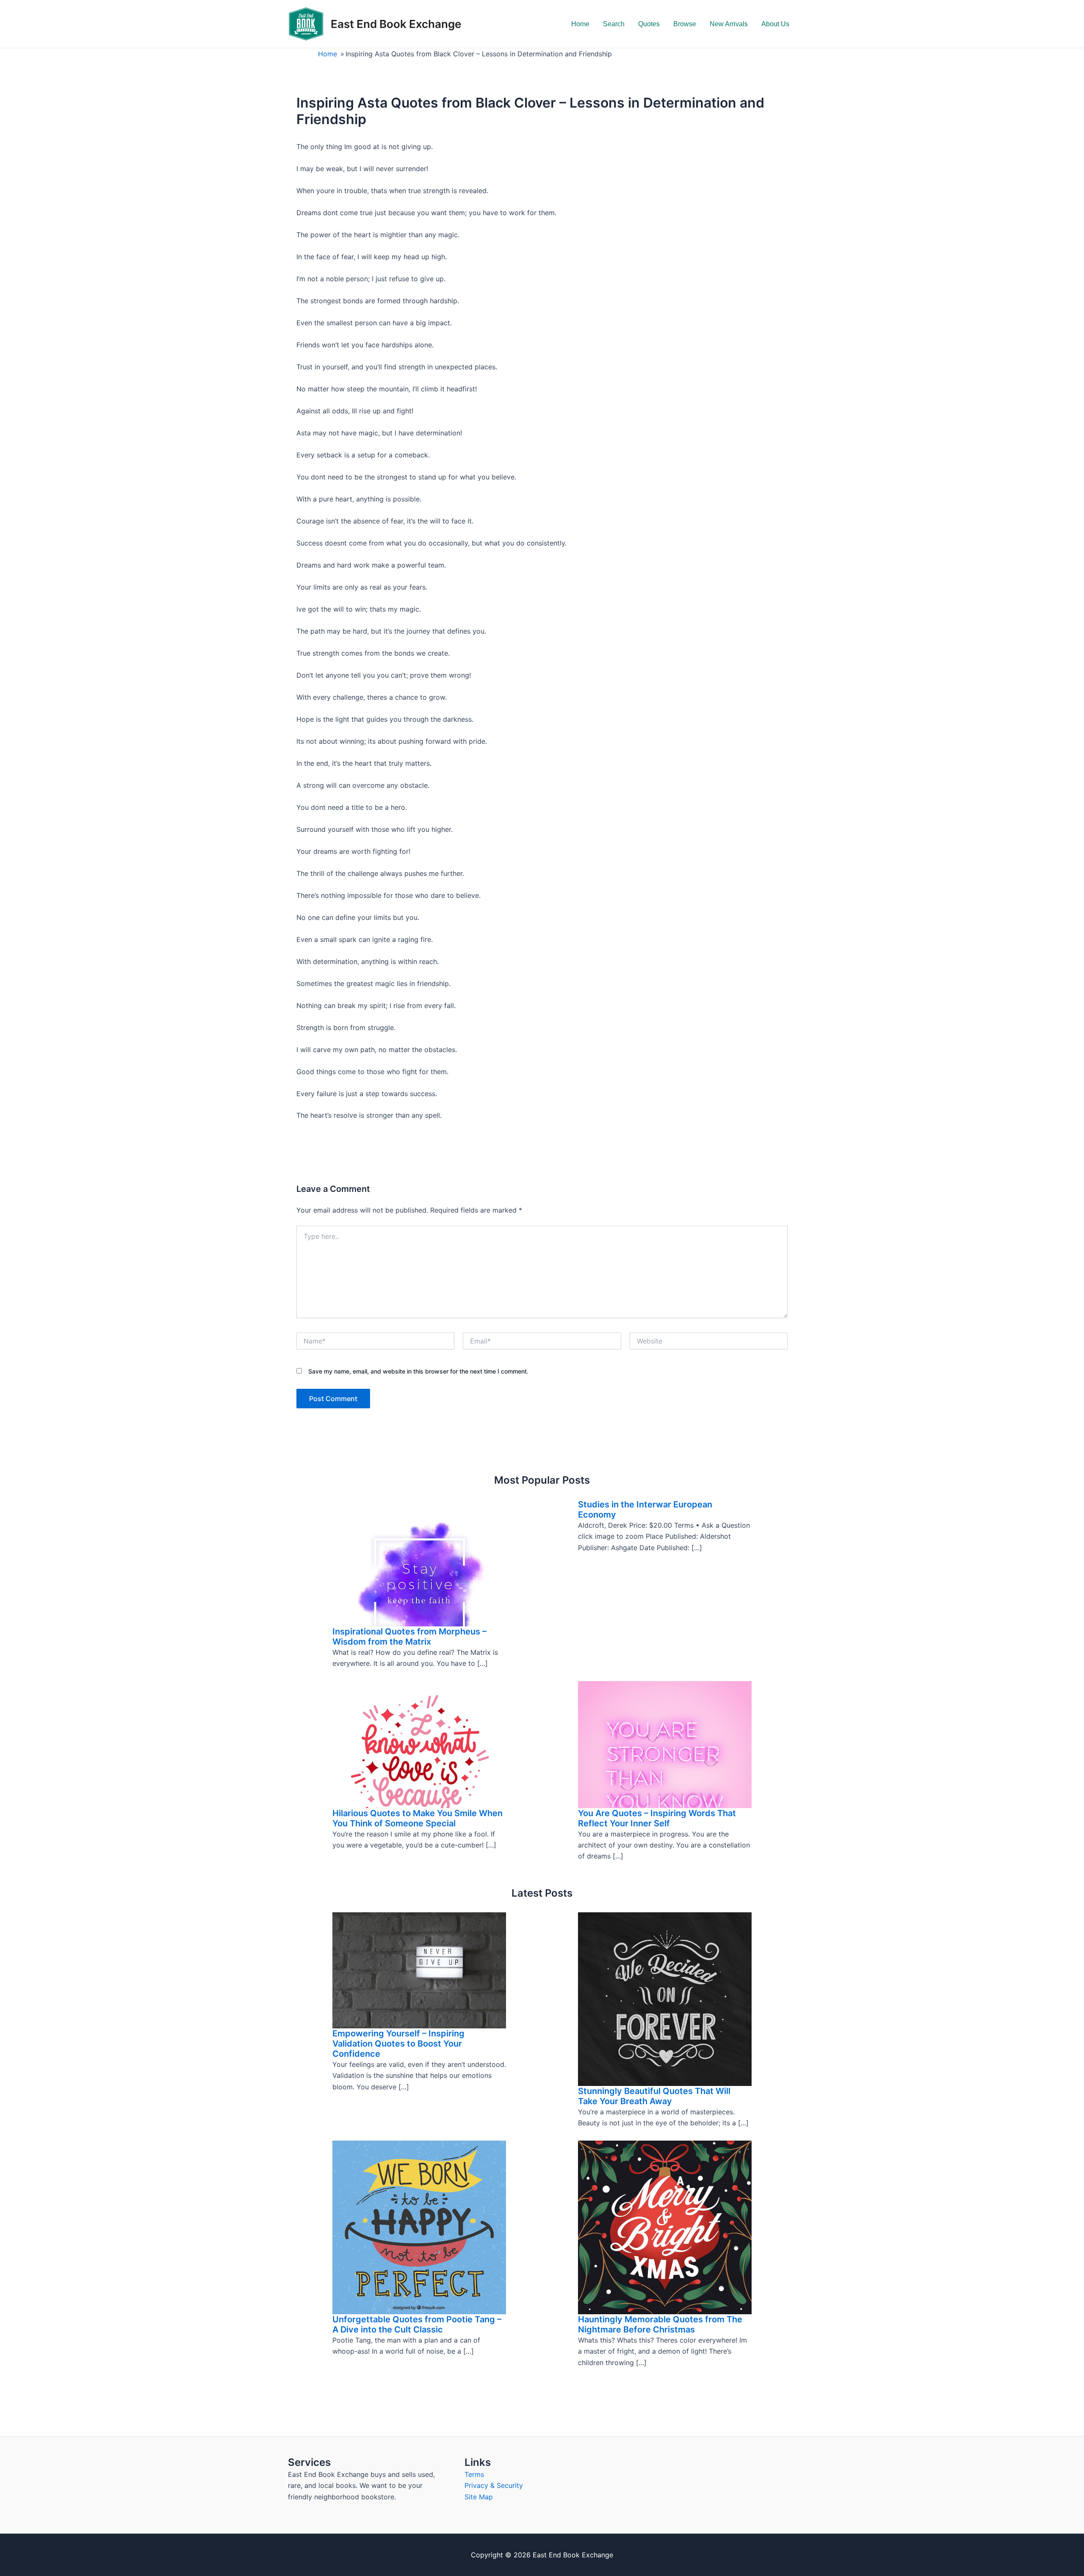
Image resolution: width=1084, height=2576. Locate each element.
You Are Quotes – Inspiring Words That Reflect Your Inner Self (657, 1818)
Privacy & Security (494, 2485)
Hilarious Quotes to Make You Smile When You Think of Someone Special (418, 1818)
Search (614, 24)
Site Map (479, 2497)
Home (580, 24)
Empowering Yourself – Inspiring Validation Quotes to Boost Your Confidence (398, 2044)
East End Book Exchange (396, 24)
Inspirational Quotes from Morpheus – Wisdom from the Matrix (409, 1637)
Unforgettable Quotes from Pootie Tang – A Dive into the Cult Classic (417, 2324)
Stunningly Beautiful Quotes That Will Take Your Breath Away (654, 2096)
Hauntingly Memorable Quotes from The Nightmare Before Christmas (660, 2324)
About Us (775, 24)
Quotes (649, 24)
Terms (474, 2474)
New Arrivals (729, 24)
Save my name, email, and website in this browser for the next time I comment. (418, 1371)
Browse (685, 24)
